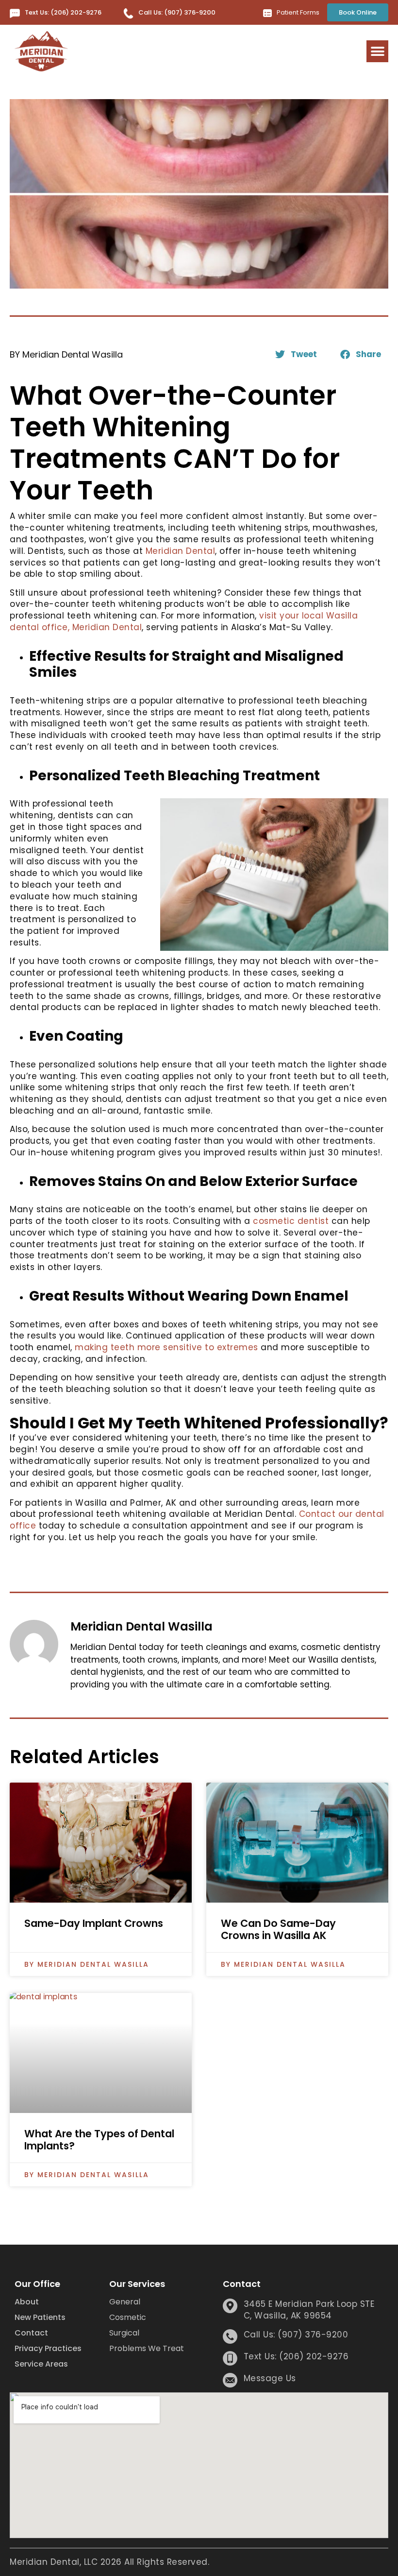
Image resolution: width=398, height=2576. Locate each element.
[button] (377, 51)
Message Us (270, 2378)
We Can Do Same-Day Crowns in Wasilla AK (278, 1929)
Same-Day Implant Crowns (94, 1923)
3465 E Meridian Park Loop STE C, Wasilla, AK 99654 (309, 2310)
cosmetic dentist (291, 1221)
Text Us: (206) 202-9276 (63, 12)
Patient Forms (298, 12)
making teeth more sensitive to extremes (166, 1347)
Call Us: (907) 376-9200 (177, 12)
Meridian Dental (181, 551)
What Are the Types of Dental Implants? (99, 2140)
